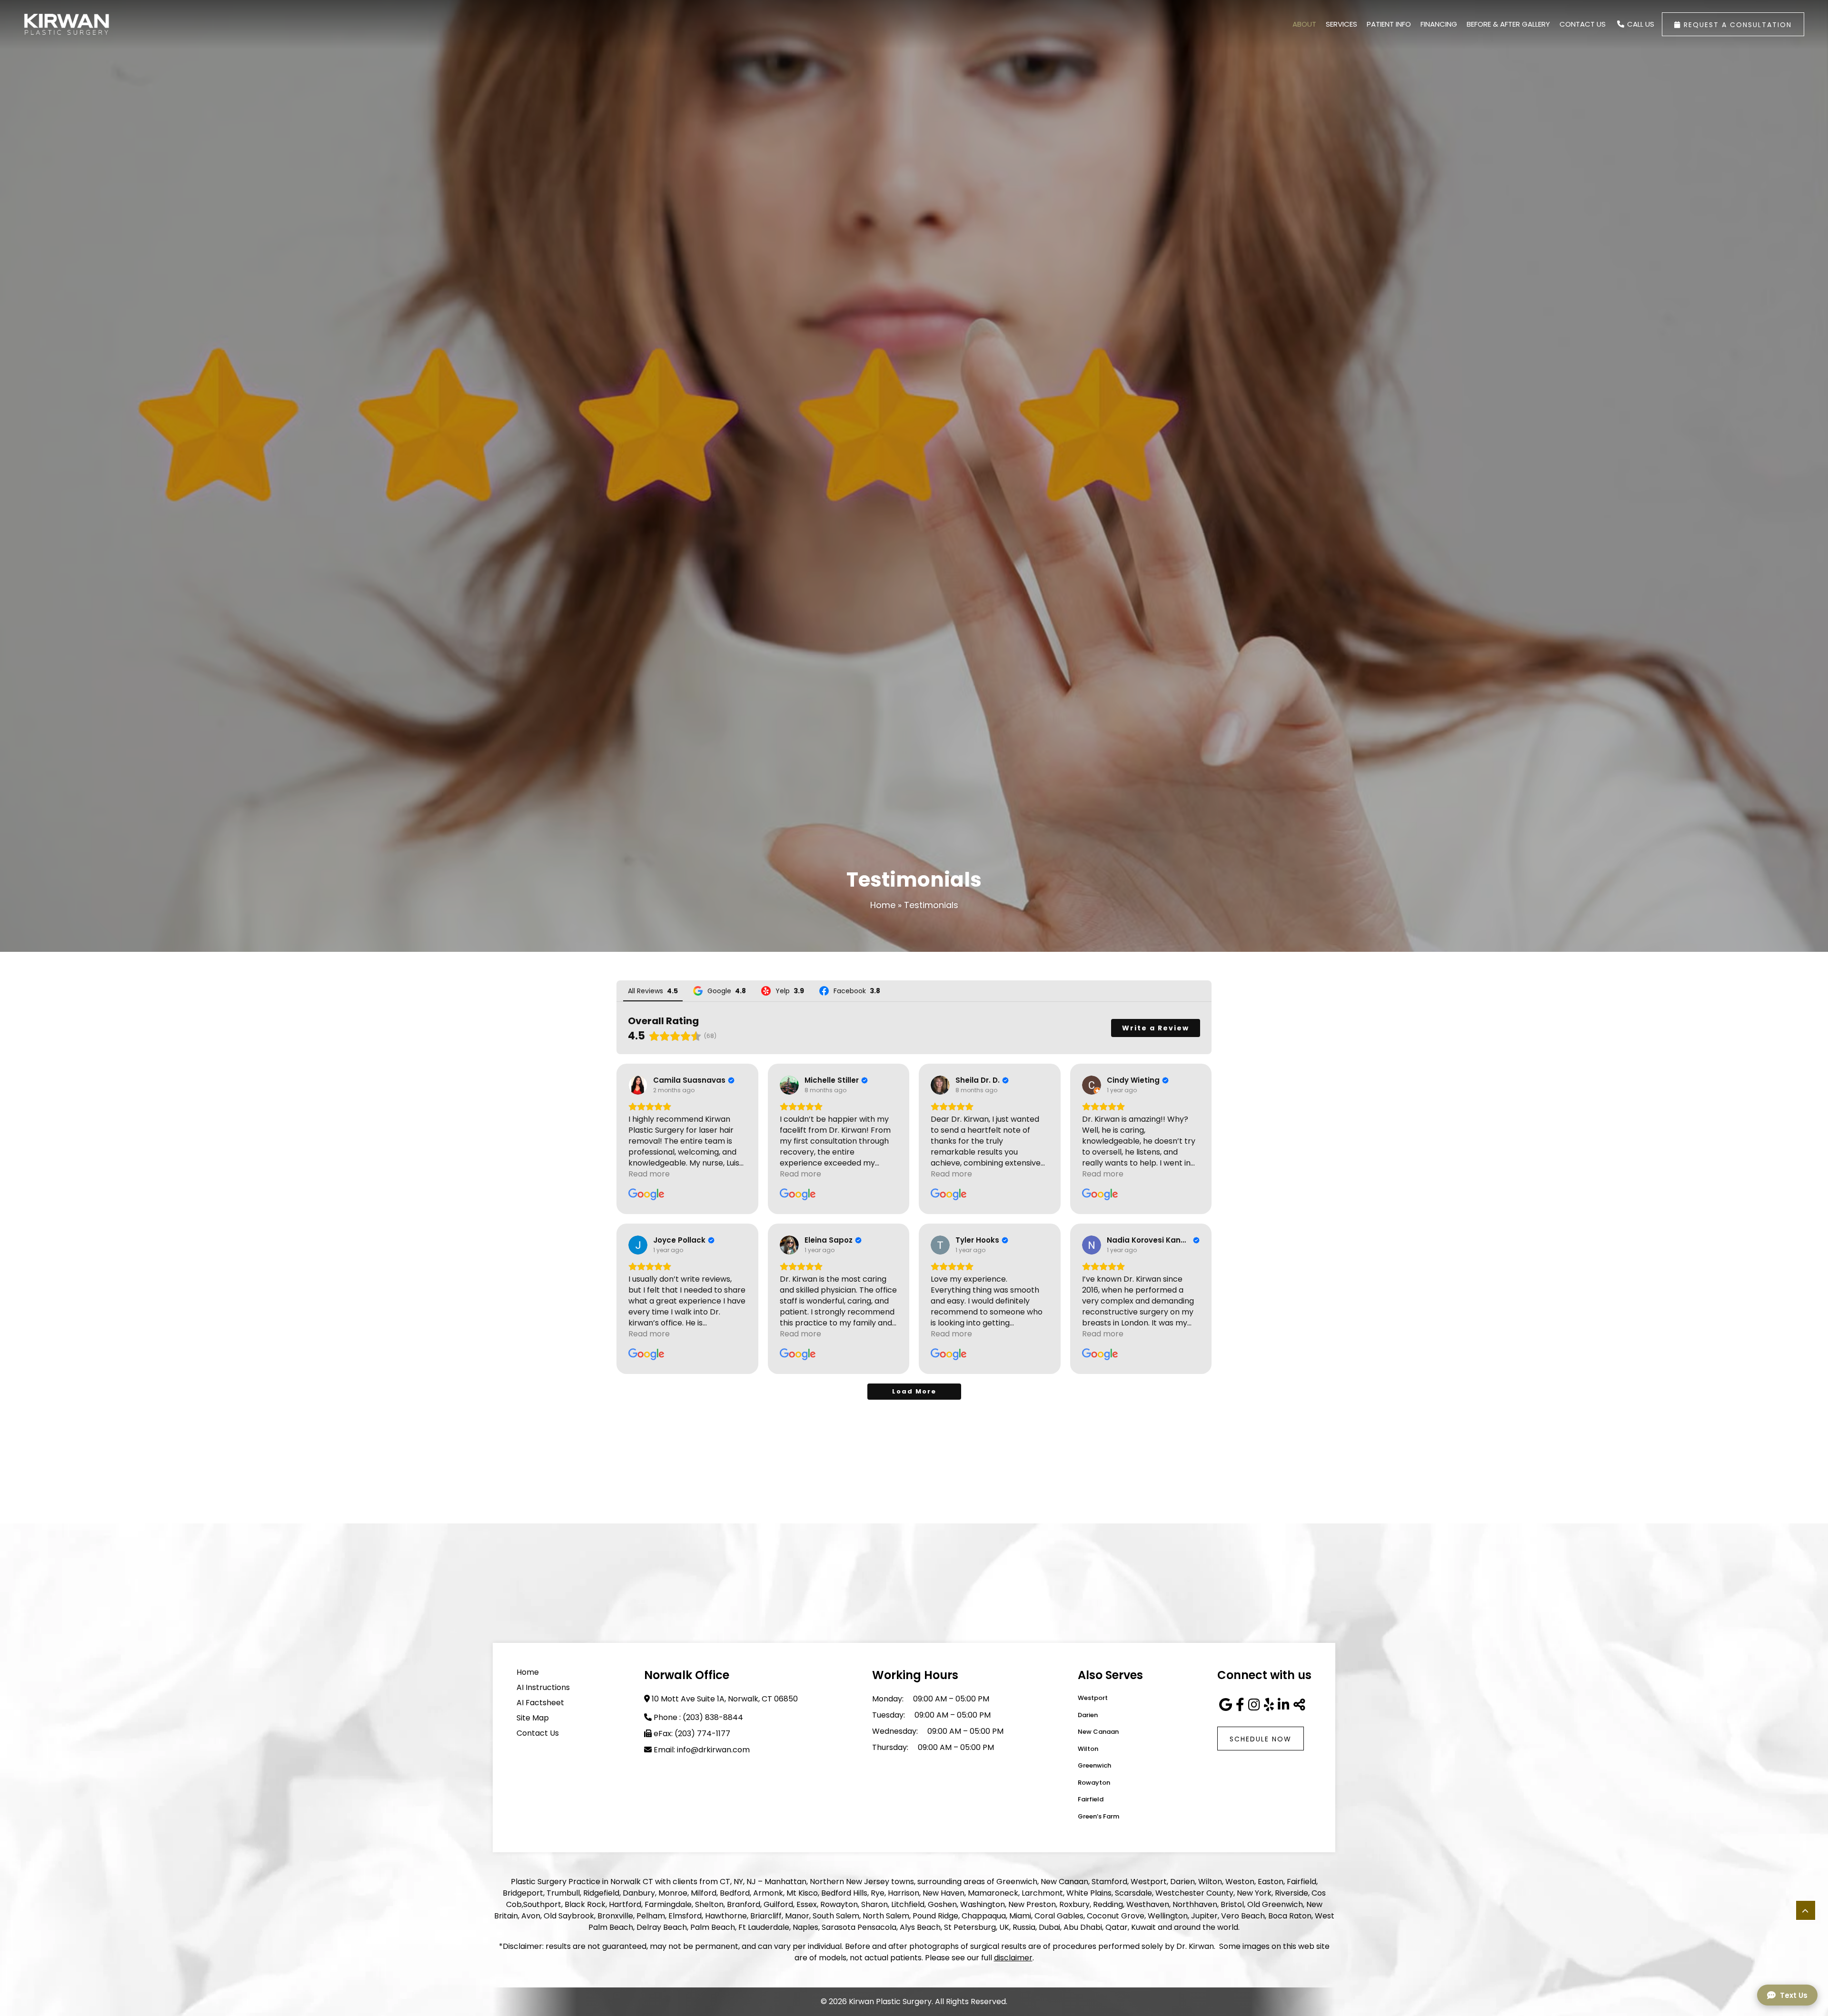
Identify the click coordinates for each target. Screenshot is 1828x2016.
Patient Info (1389, 24)
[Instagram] (1254, 1705)
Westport (1093, 1698)
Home (883, 905)
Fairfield (1091, 1799)
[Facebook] (1240, 1705)
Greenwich (1094, 1765)
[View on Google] (638, 1085)
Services (1341, 24)
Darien (1088, 1715)
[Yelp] (1269, 1705)
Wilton (1088, 1749)
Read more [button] (649, 1174)
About (1304, 24)
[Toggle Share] (1300, 1705)
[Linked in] (1284, 1705)
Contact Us (1583, 24)
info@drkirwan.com (713, 1750)
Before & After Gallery (1508, 24)
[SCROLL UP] (1806, 1910)
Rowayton (1094, 1783)
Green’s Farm (1098, 1816)
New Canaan (1098, 1732)
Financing (1439, 24)
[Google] (1226, 1705)
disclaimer (1013, 1958)
